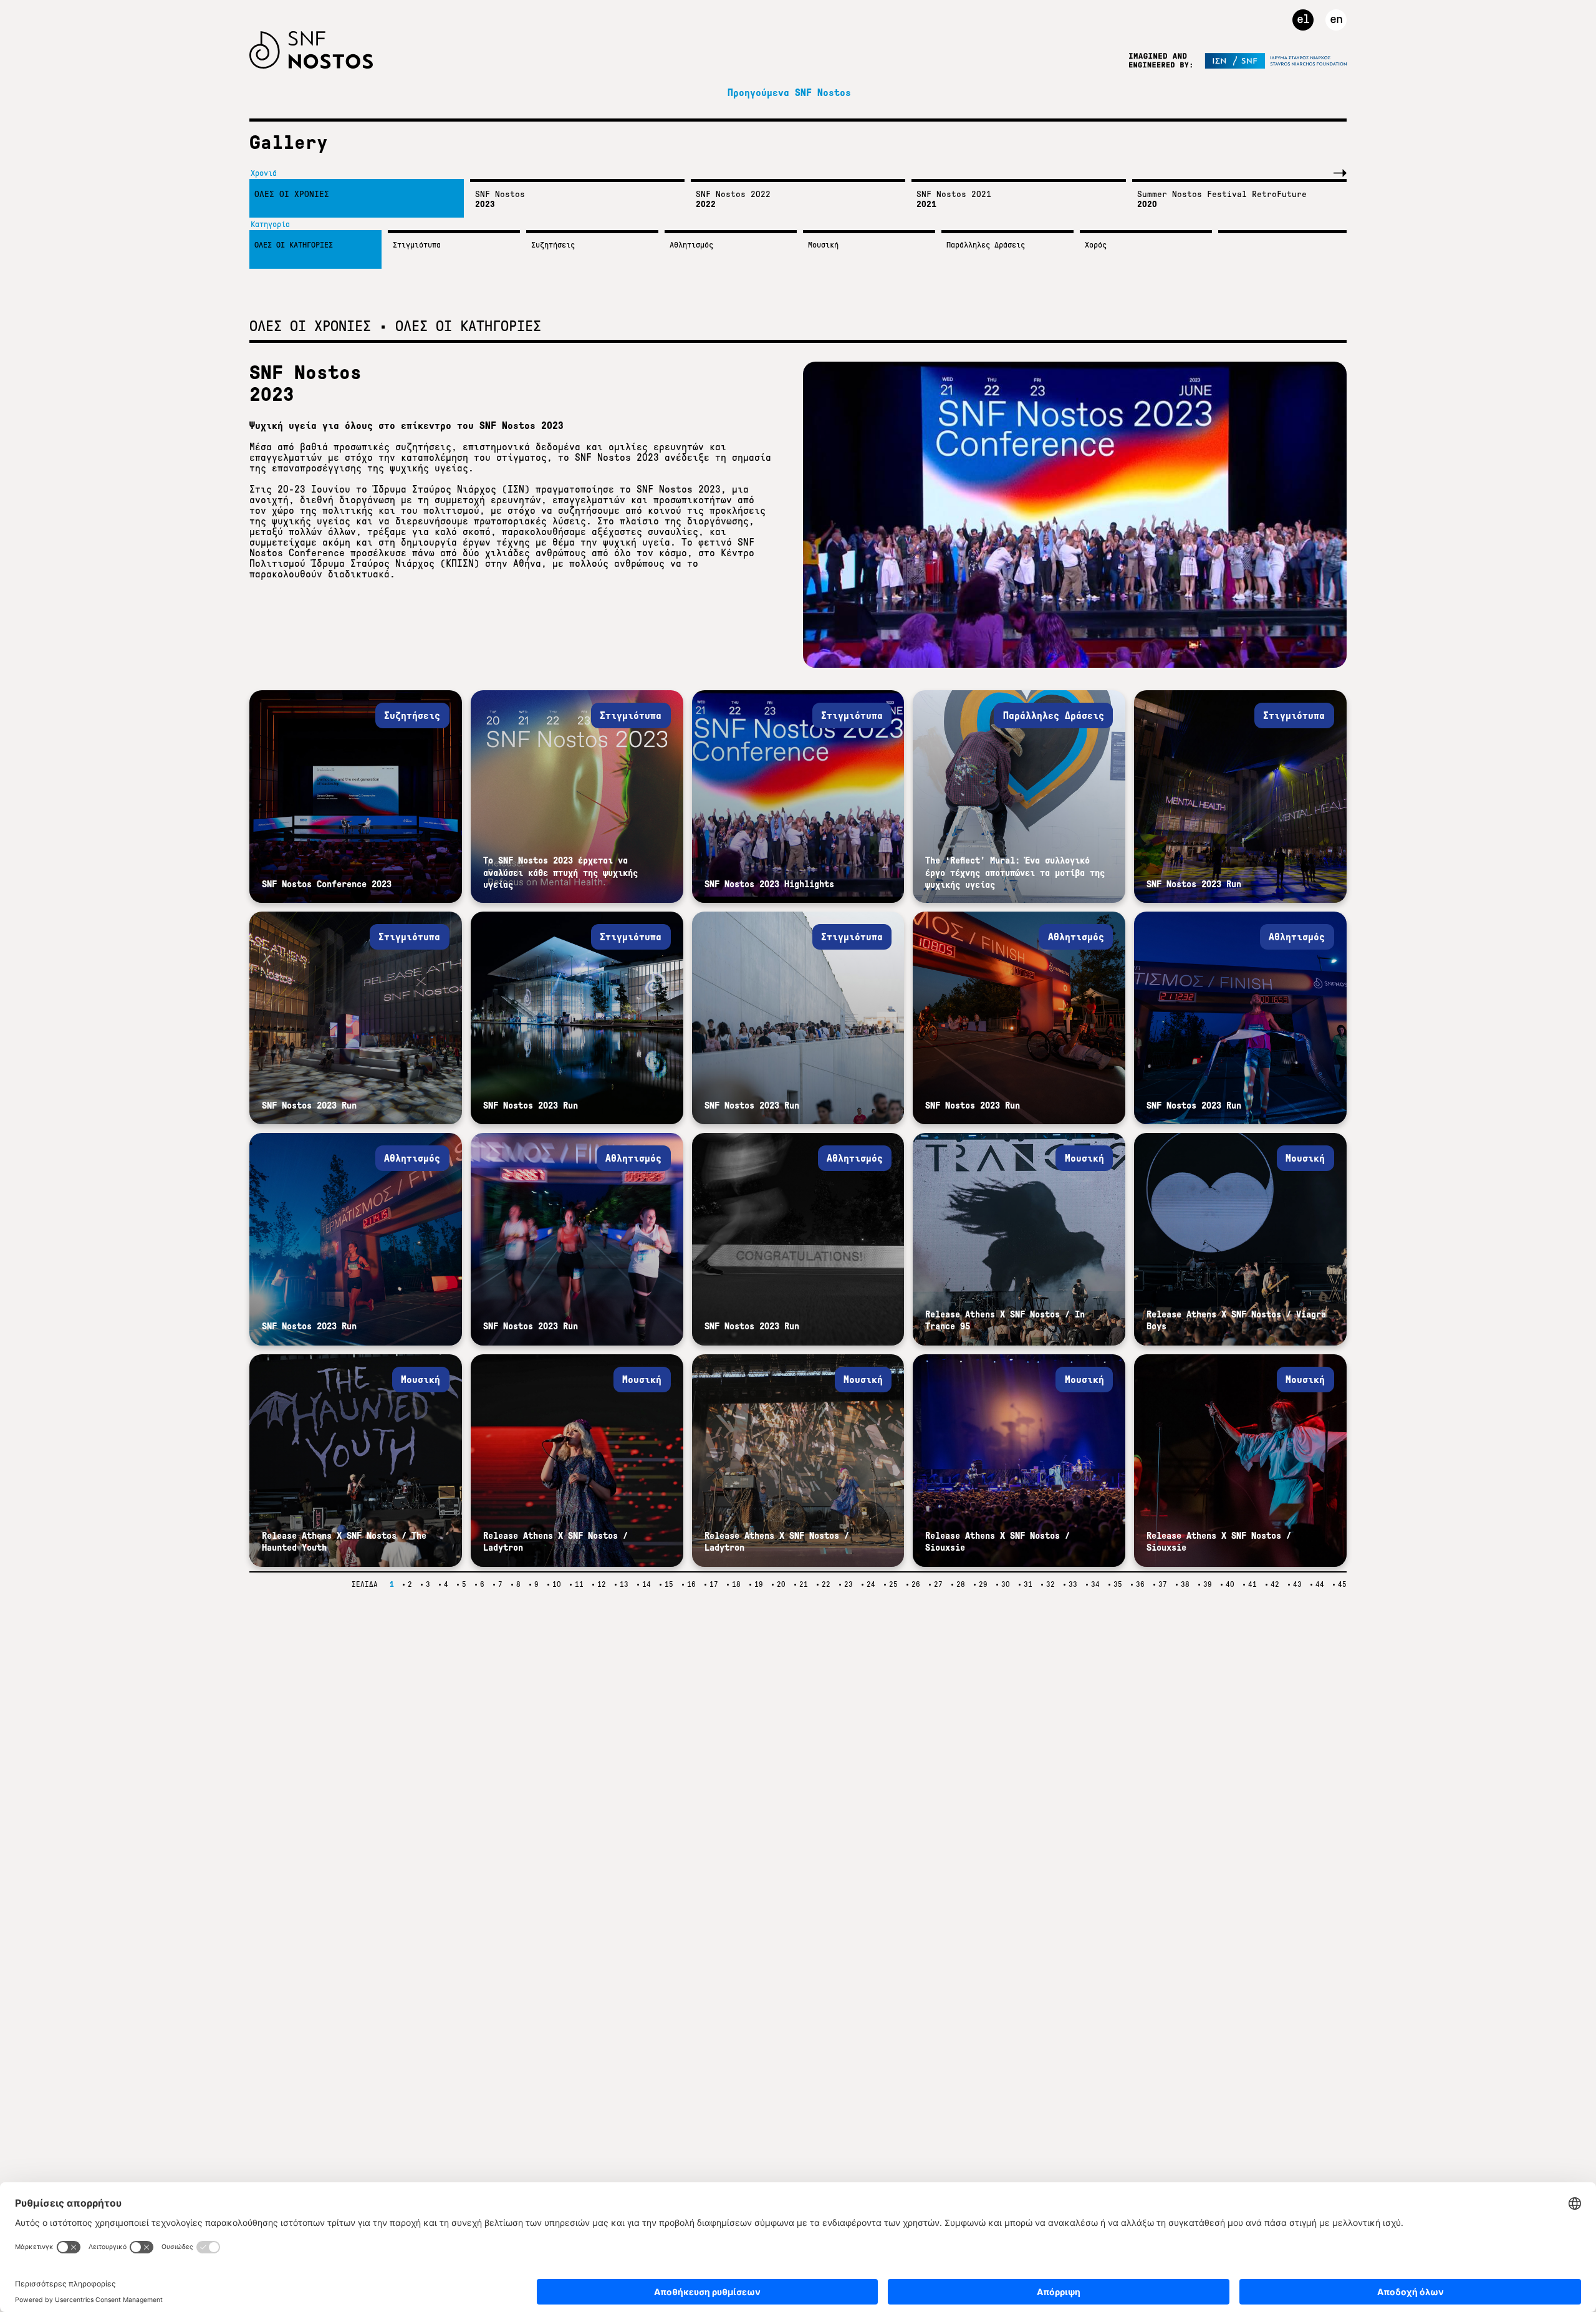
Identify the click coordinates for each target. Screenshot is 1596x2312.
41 (1252, 1584)
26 (916, 1584)
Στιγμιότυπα (417, 245)
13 (624, 1584)
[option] (353, 198)
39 (1208, 1584)
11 (579, 1584)
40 (1230, 1584)
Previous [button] (1312, 173)
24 (871, 1584)
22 (826, 1584)
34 (1095, 1584)
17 (714, 1584)
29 (983, 1584)
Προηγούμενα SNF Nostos (789, 93)
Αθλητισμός (691, 245)
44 (1320, 1584)
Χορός (1096, 245)
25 (893, 1584)
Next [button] (1337, 173)
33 (1073, 1584)
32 (1050, 1584)
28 (961, 1584)
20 (781, 1584)
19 (759, 1584)
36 (1140, 1584)
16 (691, 1584)
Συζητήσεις (553, 245)
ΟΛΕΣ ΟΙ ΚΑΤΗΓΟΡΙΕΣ (294, 245)
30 (1006, 1584)
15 (669, 1584)
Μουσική (823, 245)
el (1303, 19)
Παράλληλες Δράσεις (986, 245)
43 (1297, 1584)
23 (848, 1584)
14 (647, 1584)
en (1336, 19)
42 (1275, 1584)
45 (1342, 1584)
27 (938, 1584)
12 (602, 1584)
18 (736, 1584)
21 (804, 1584)
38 (1185, 1584)
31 (1028, 1584)
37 (1163, 1584)
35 (1118, 1584)
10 (557, 1584)
